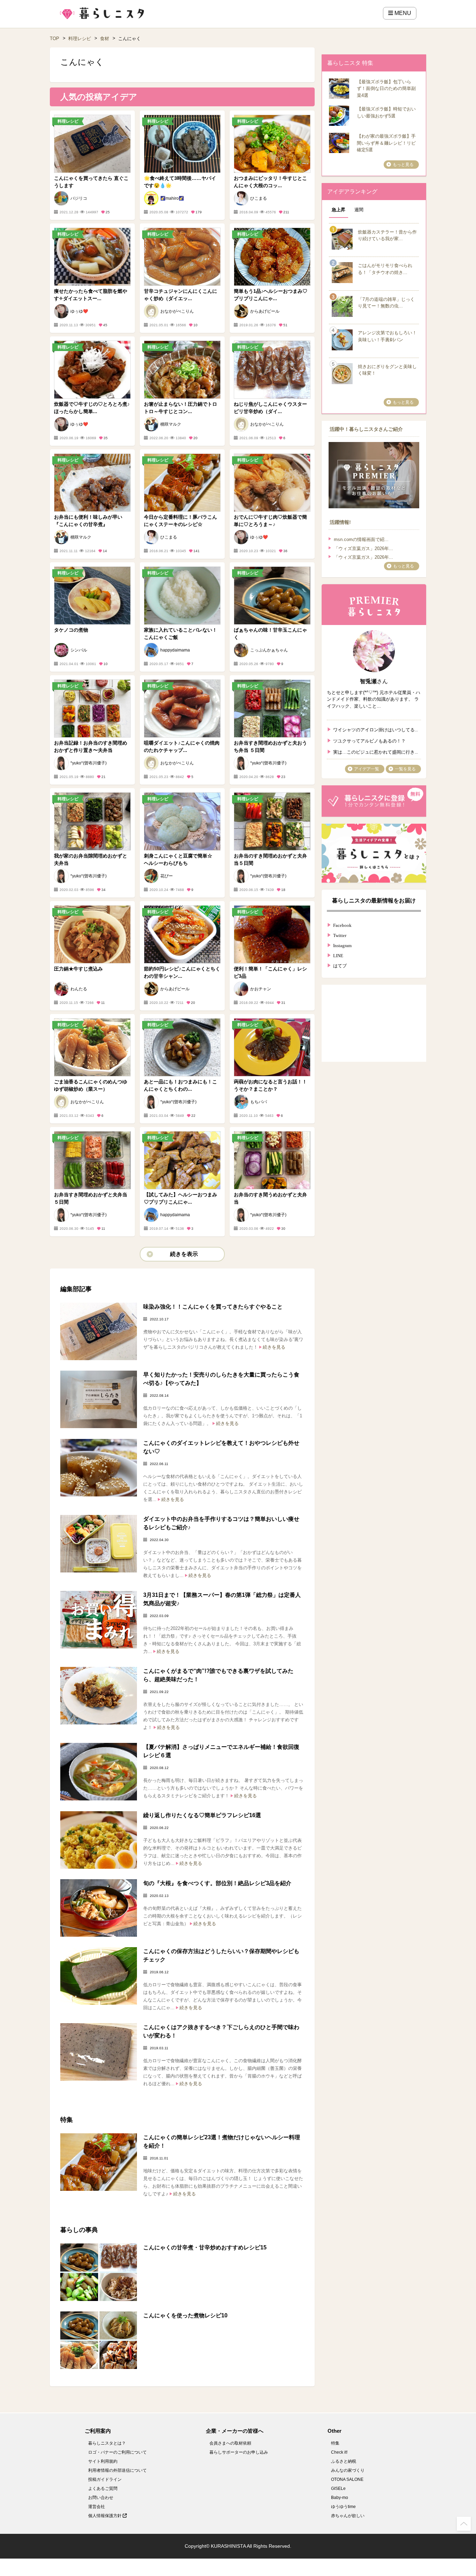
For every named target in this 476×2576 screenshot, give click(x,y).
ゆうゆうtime (343, 2507)
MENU (402, 13)
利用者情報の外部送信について (117, 2470)
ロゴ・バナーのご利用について (117, 2452)
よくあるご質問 (103, 2489)
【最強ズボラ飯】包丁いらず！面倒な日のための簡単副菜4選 (386, 89)
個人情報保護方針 (105, 2516)
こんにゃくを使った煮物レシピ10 (185, 2315)
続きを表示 (184, 1254)
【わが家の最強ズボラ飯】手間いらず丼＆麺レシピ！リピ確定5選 (386, 143)
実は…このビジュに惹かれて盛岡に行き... (375, 751)
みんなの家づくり (348, 2470)
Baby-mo (340, 2498)
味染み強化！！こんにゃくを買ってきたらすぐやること (213, 1307)
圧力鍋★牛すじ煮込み (78, 969)
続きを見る (274, 1347)
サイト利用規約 (103, 2461)
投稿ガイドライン (105, 2479)
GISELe (338, 2489)
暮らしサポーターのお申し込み (239, 2452)
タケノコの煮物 (71, 630)
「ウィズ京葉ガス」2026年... (363, 548)
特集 (335, 2443)
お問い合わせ (101, 2498)
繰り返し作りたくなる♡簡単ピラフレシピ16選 (202, 1815)
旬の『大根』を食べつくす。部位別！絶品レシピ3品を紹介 (217, 1883)
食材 (105, 39)
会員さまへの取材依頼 (230, 2443)
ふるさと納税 (344, 2461)
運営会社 (97, 2507)
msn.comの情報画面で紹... (361, 539)
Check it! (339, 2452)
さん (374, 681)
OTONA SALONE (347, 2479)
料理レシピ (80, 39)
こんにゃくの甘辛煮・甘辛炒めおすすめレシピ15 (205, 2247)
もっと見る (403, 165)
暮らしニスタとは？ (107, 2443)
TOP (55, 39)
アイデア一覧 (367, 769)
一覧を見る (405, 769)
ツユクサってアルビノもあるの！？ (369, 740)
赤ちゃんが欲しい (348, 2516)
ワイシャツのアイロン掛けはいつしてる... (375, 729)
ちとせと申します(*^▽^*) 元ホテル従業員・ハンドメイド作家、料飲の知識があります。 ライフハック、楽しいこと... (374, 699)
